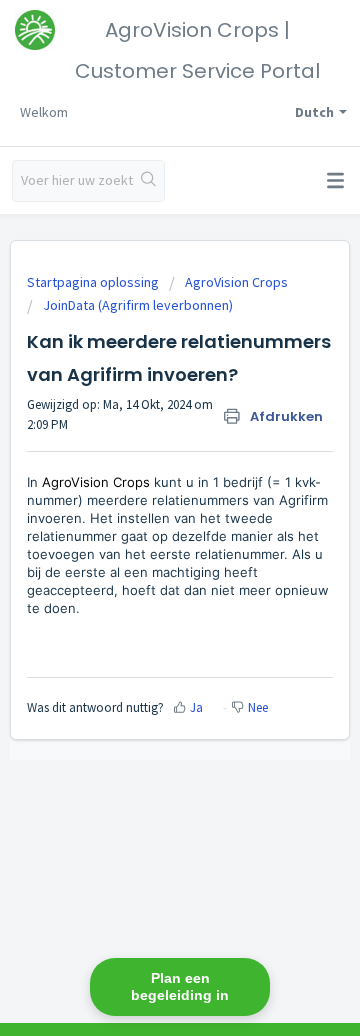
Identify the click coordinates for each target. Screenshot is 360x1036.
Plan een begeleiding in (180, 986)
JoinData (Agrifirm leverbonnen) (138, 305)
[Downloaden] (143, 504)
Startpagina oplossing (94, 282)
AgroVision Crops (236, 282)
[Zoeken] (149, 181)
